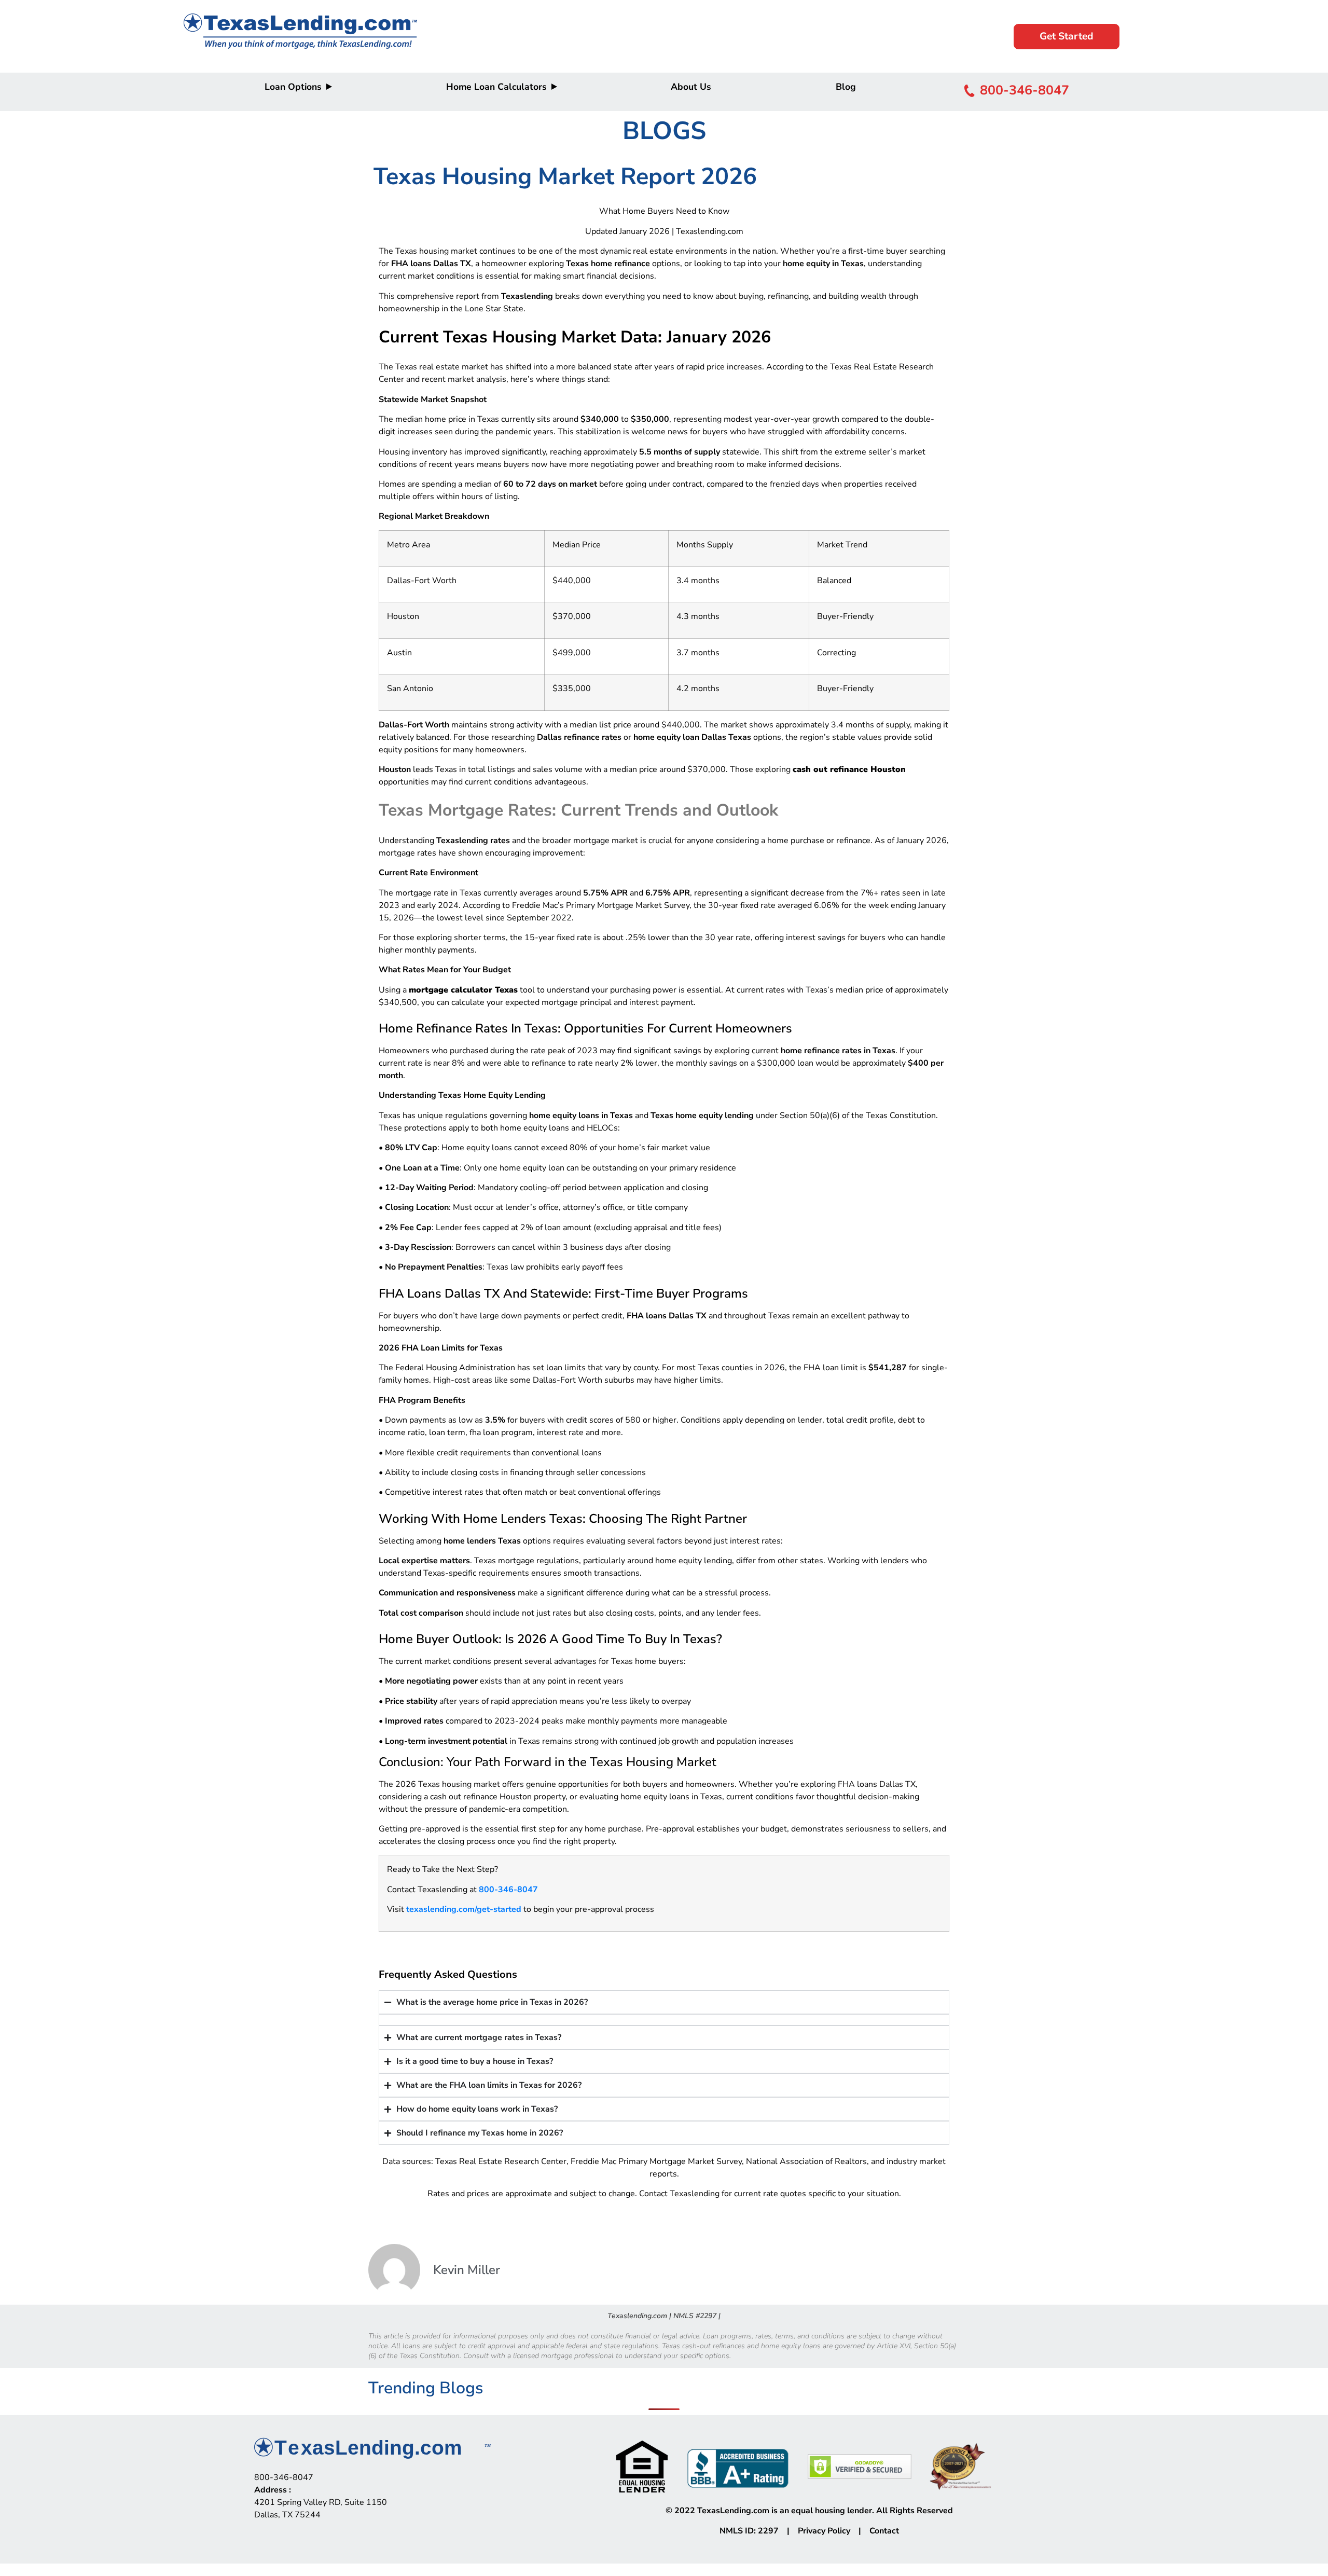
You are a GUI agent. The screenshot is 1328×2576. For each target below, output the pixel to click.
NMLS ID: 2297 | (759, 2531)
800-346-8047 (508, 1890)
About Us (691, 87)
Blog (846, 87)
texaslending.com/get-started (464, 1909)
